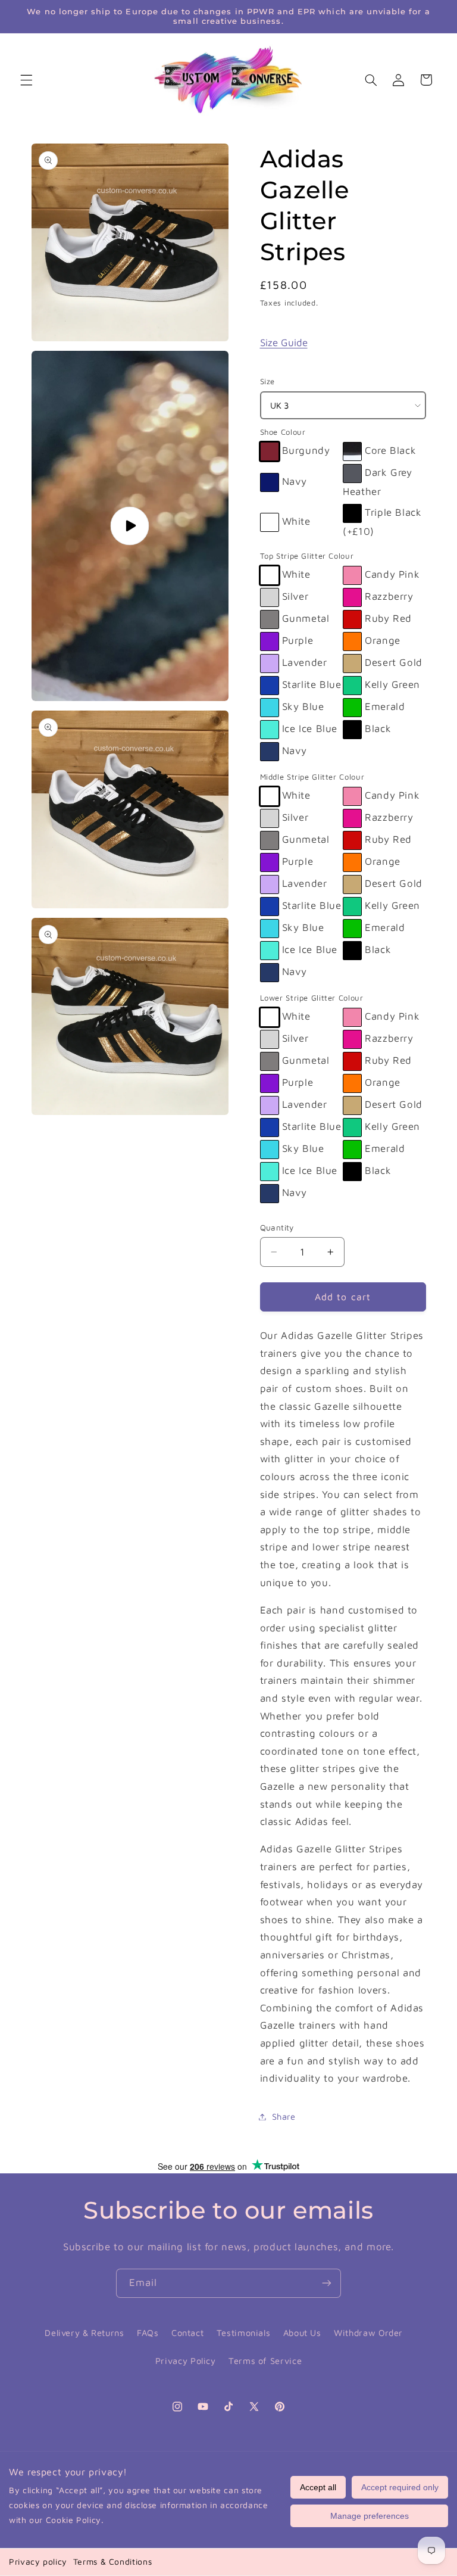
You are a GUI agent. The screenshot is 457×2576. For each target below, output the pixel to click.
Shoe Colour (283, 432)
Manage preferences (370, 2516)
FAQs (148, 2333)
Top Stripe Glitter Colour (307, 556)
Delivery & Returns (84, 2333)
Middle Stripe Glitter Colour (312, 777)
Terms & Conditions (112, 2561)
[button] (26, 80)
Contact (187, 2333)
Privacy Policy (186, 2361)
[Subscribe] (327, 2283)
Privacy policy (38, 2561)
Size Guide (284, 342)
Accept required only (400, 2487)
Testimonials (244, 2333)
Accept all (318, 2487)
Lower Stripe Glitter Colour (312, 998)
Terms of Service (265, 2361)
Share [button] (284, 2116)
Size (268, 381)
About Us (302, 2333)
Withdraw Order (368, 2333)
